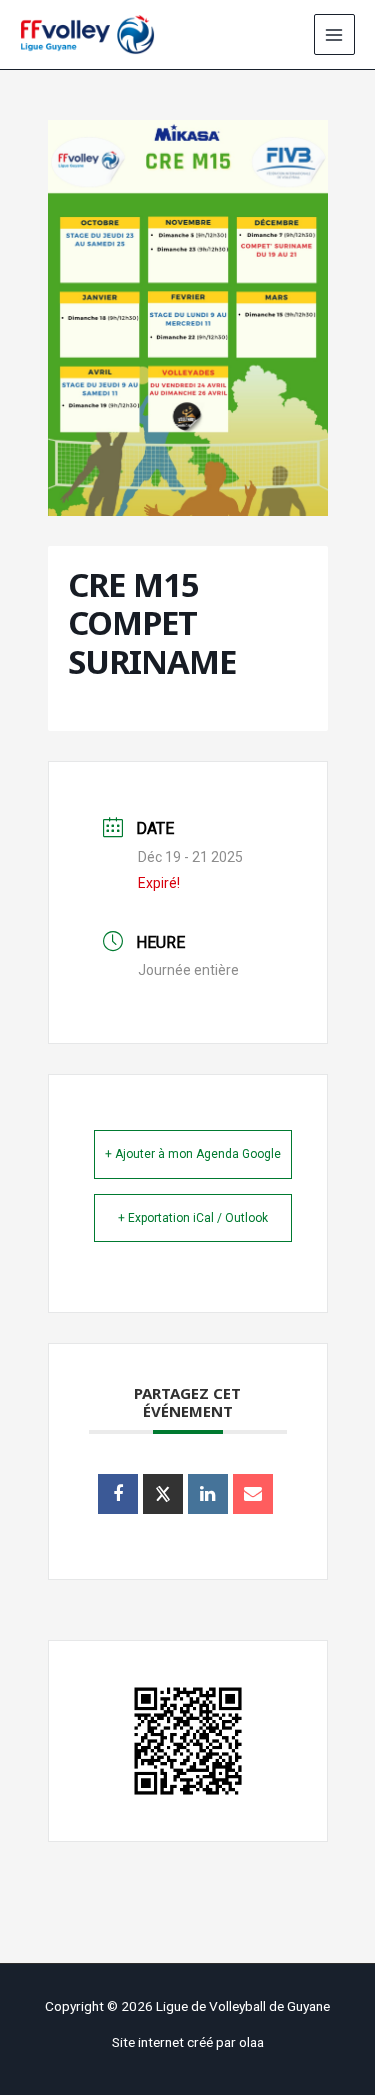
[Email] (253, 1494)
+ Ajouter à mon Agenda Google (193, 1154)
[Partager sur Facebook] (118, 1494)
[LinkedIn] (208, 1494)
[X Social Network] (163, 1494)
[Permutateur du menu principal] (334, 34)
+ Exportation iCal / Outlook (193, 1218)
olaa (251, 2042)
